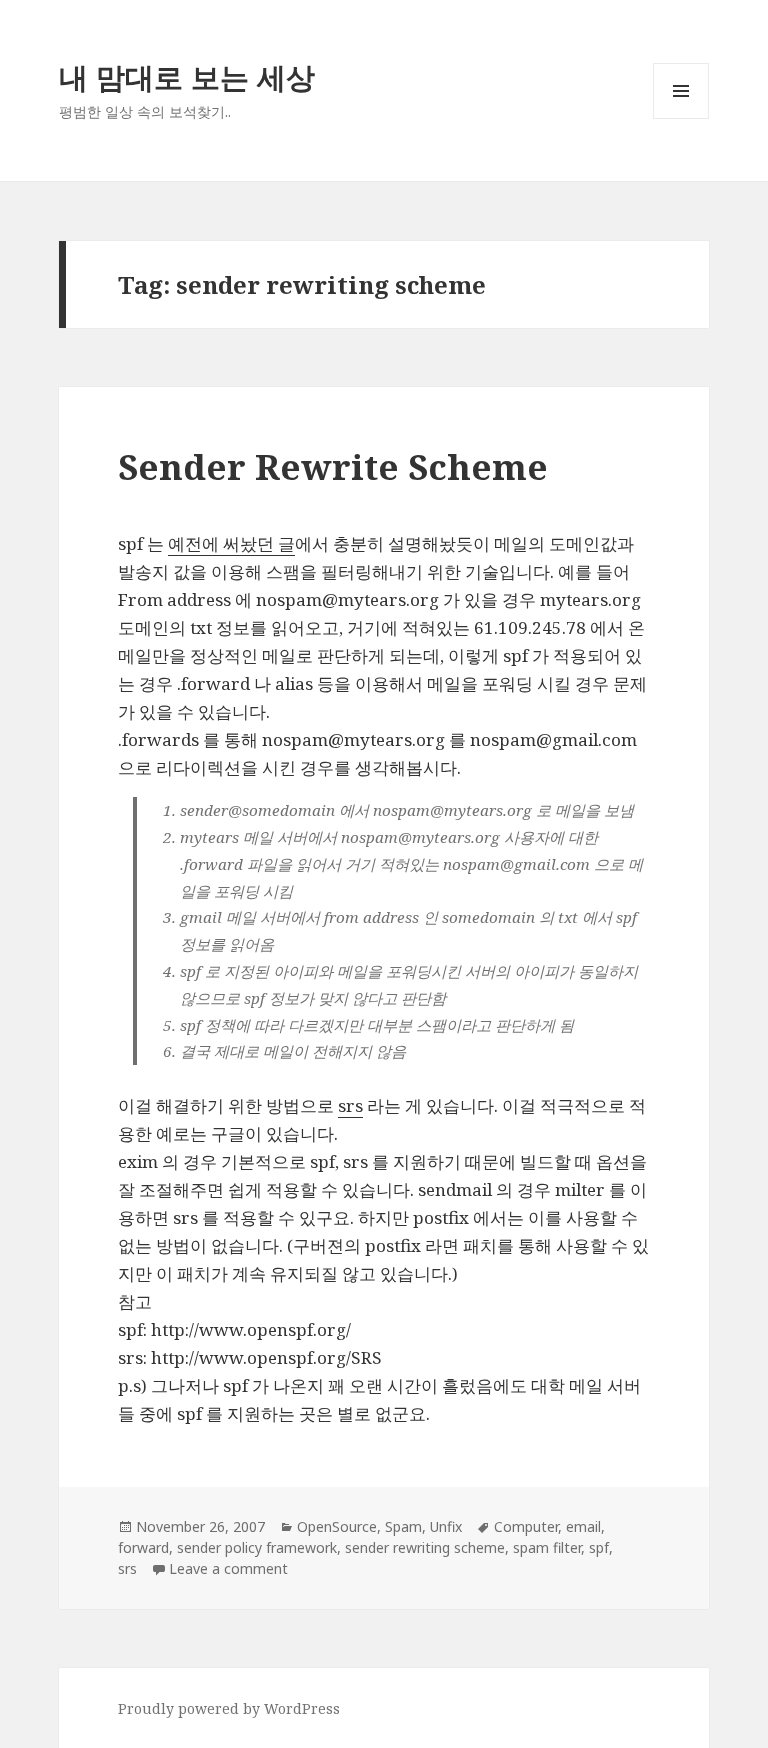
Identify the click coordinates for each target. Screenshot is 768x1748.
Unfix (446, 1526)
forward (143, 1547)
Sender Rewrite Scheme (333, 466)
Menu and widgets (681, 118)
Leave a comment (228, 1568)
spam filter (547, 1547)
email (583, 1526)
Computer (526, 1526)
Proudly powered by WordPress (229, 1708)
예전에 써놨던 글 (231, 543)
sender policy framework (257, 1547)
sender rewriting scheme (425, 1547)
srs (350, 1105)
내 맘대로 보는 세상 (187, 76)
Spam (403, 1526)
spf (599, 1547)
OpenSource (337, 1526)
